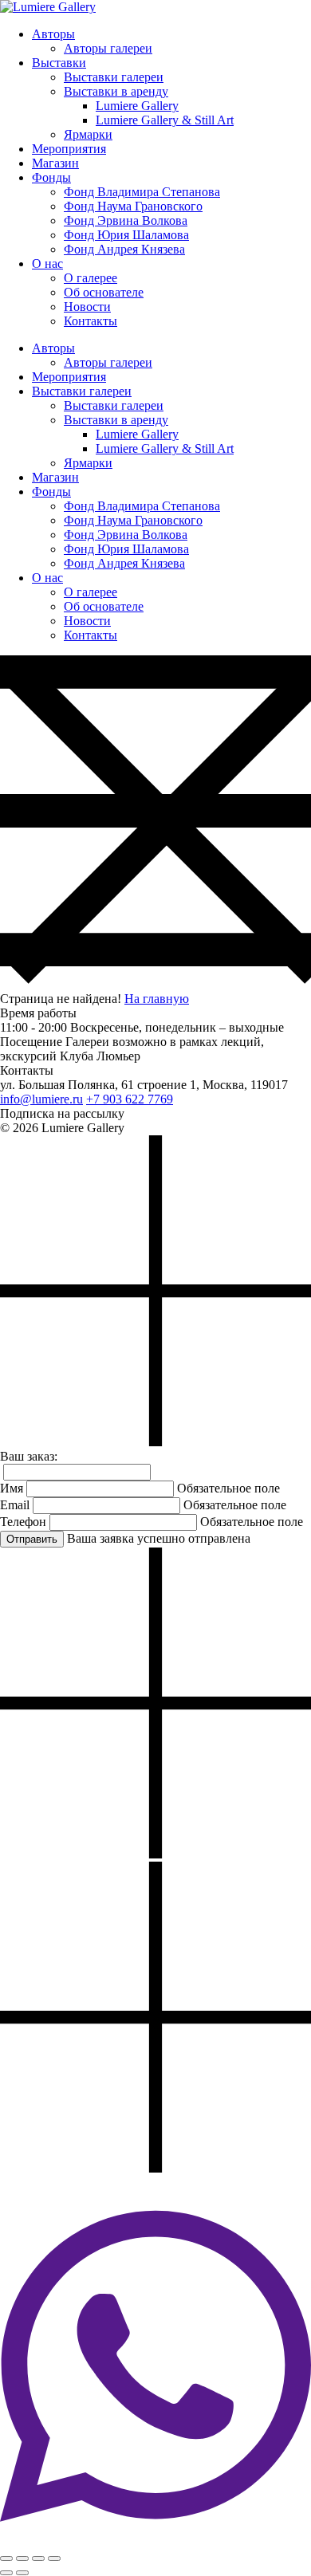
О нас (47, 263)
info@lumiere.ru (41, 1099)
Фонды (51, 177)
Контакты (91, 321)
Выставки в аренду (116, 91)
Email (15, 1505)
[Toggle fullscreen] (38, 2558)
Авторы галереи (108, 48)
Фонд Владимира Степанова (142, 192)
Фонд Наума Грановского (133, 206)
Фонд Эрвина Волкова (126, 220)
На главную (157, 999)
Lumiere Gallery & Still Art (165, 120)
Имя (12, 1488)
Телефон (23, 1522)
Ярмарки (88, 134)
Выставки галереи (114, 77)
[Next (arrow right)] (22, 2573)
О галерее (91, 278)
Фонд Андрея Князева (124, 249)
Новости (87, 307)
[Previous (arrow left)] (6, 2573)
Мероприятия (69, 149)
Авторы (53, 34)
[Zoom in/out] (54, 2558)
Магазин (55, 163)
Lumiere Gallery (137, 106)
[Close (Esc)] (6, 2558)
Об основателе (104, 292)
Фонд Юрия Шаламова (126, 235)
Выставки (59, 63)
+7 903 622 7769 (130, 1099)
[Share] (22, 2558)
